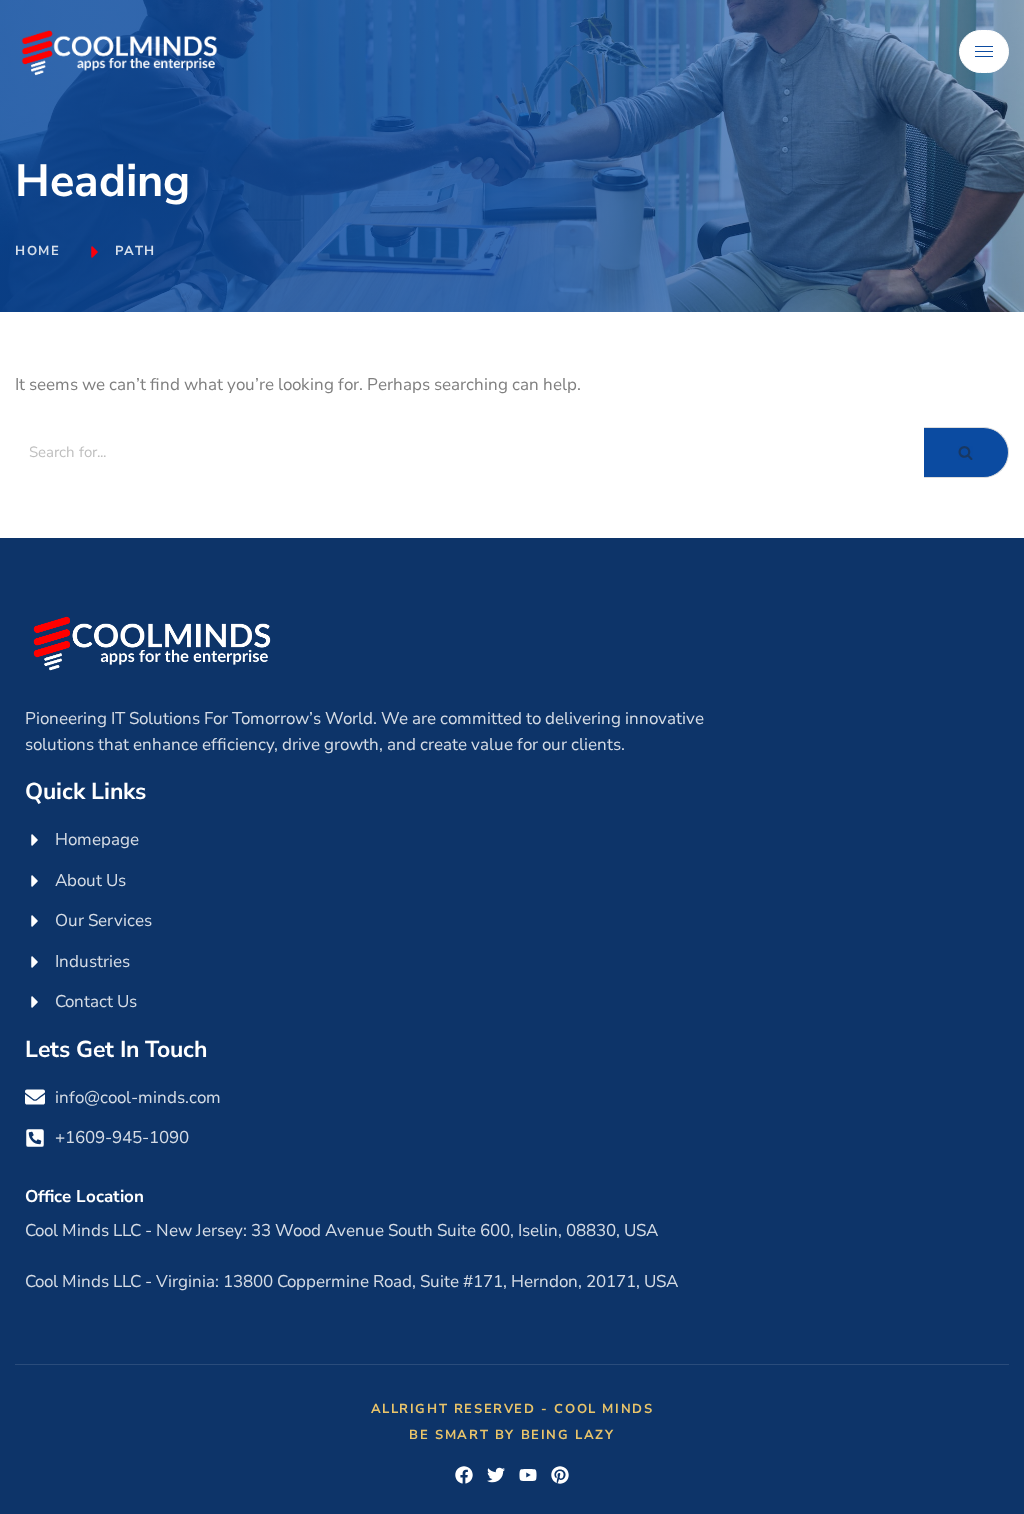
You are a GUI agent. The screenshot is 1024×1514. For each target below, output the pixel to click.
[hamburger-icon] (984, 51)
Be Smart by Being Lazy (511, 1435)
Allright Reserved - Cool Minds (512, 1409)
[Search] (966, 452)
